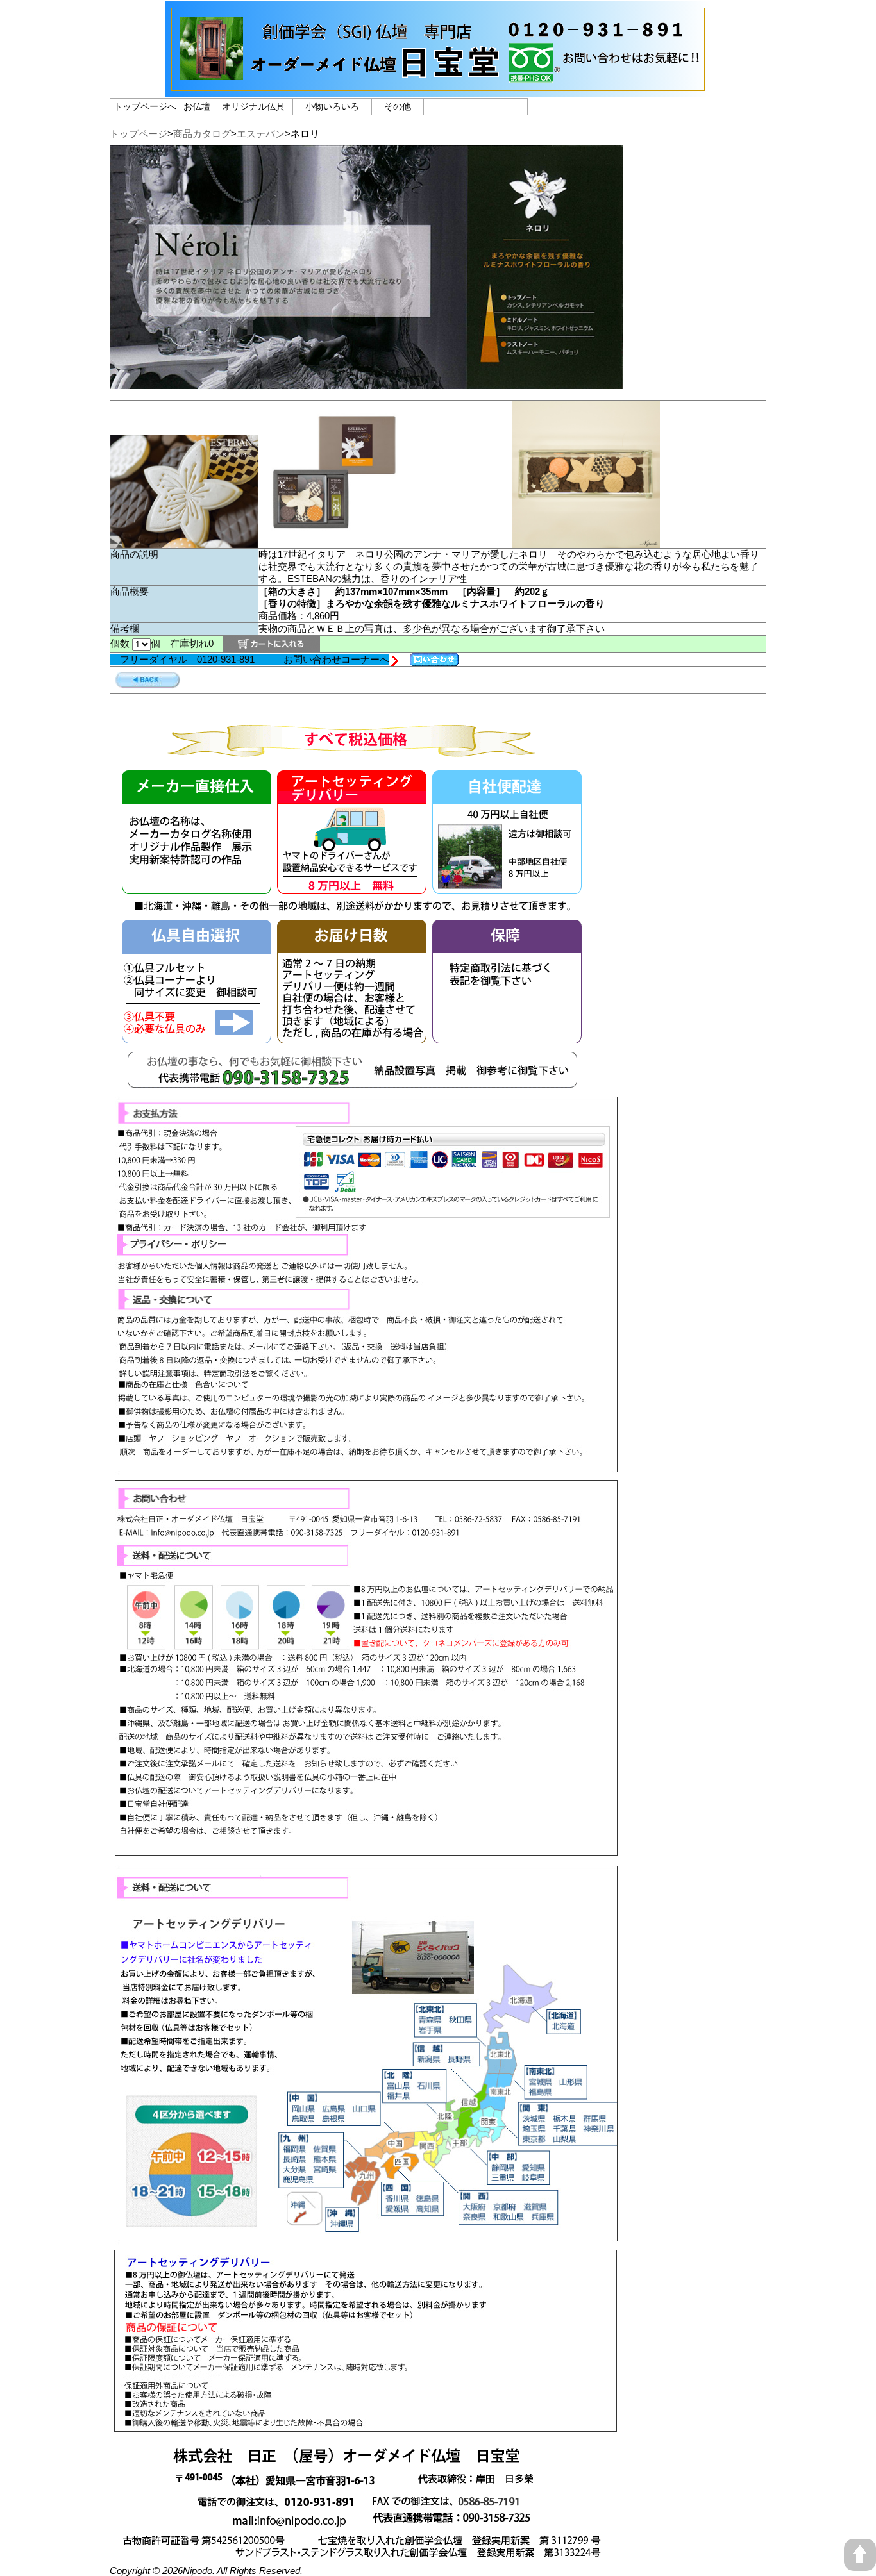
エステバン (261, 134)
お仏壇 (197, 106)
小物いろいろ (332, 106)
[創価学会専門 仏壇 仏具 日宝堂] (438, 92)
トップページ (139, 134)
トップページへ (145, 106)
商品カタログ (202, 134)
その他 (398, 106)
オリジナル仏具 (253, 106)
